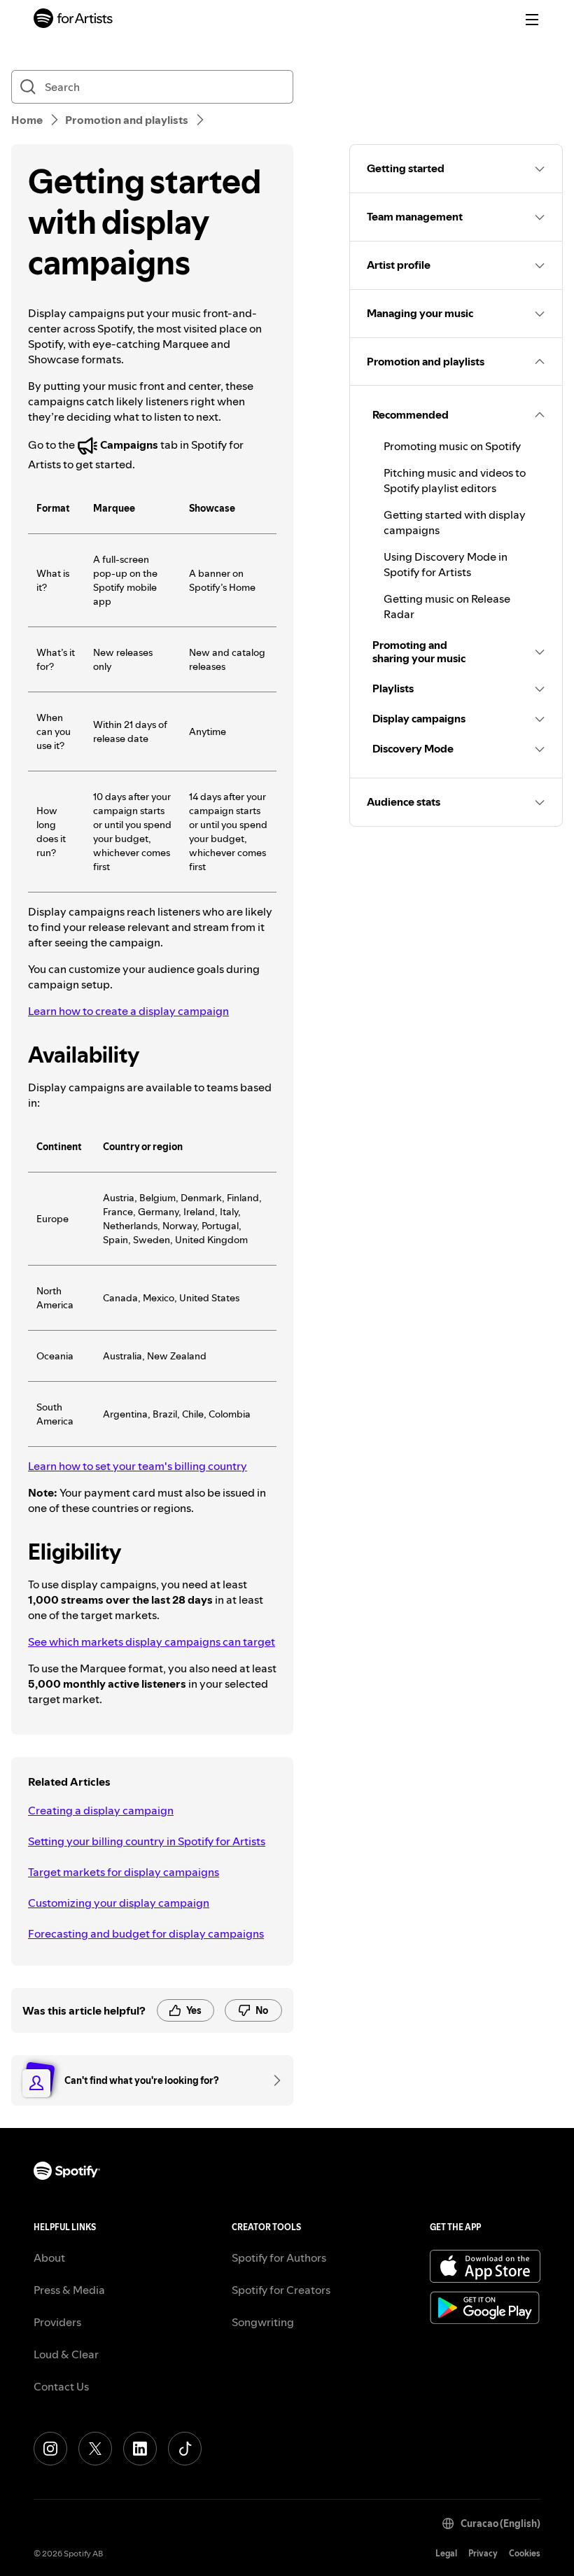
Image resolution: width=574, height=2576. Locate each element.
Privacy (483, 2553)
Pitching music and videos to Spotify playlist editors (455, 480)
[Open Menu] (532, 20)
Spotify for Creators (281, 2290)
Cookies (525, 2553)
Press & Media (69, 2290)
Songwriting (263, 2322)
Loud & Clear (66, 2354)
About (49, 2257)
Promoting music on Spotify (452, 446)
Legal (446, 2553)
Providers (57, 2322)
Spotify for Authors (279, 2257)
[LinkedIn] (140, 2449)
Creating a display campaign (101, 1810)
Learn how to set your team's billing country (138, 1466)
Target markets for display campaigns (124, 1872)
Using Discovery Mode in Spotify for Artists (446, 564)
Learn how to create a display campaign (128, 1011)
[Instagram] (50, 2449)
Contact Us (61, 2386)
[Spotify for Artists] (73, 20)
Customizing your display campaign (119, 1903)
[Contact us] (272, 2080)
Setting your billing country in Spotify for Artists (147, 1841)
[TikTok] (185, 2449)
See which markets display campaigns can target (152, 1641)
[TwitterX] (95, 2449)
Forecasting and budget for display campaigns (146, 1933)
